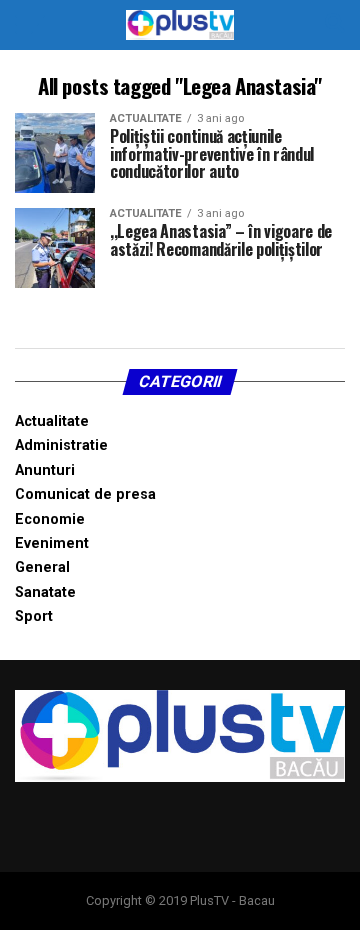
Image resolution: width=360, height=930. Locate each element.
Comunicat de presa (85, 494)
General (42, 567)
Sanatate (45, 592)
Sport (34, 616)
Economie (50, 519)
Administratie (61, 445)
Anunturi (45, 470)
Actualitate (52, 421)
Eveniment (52, 543)
